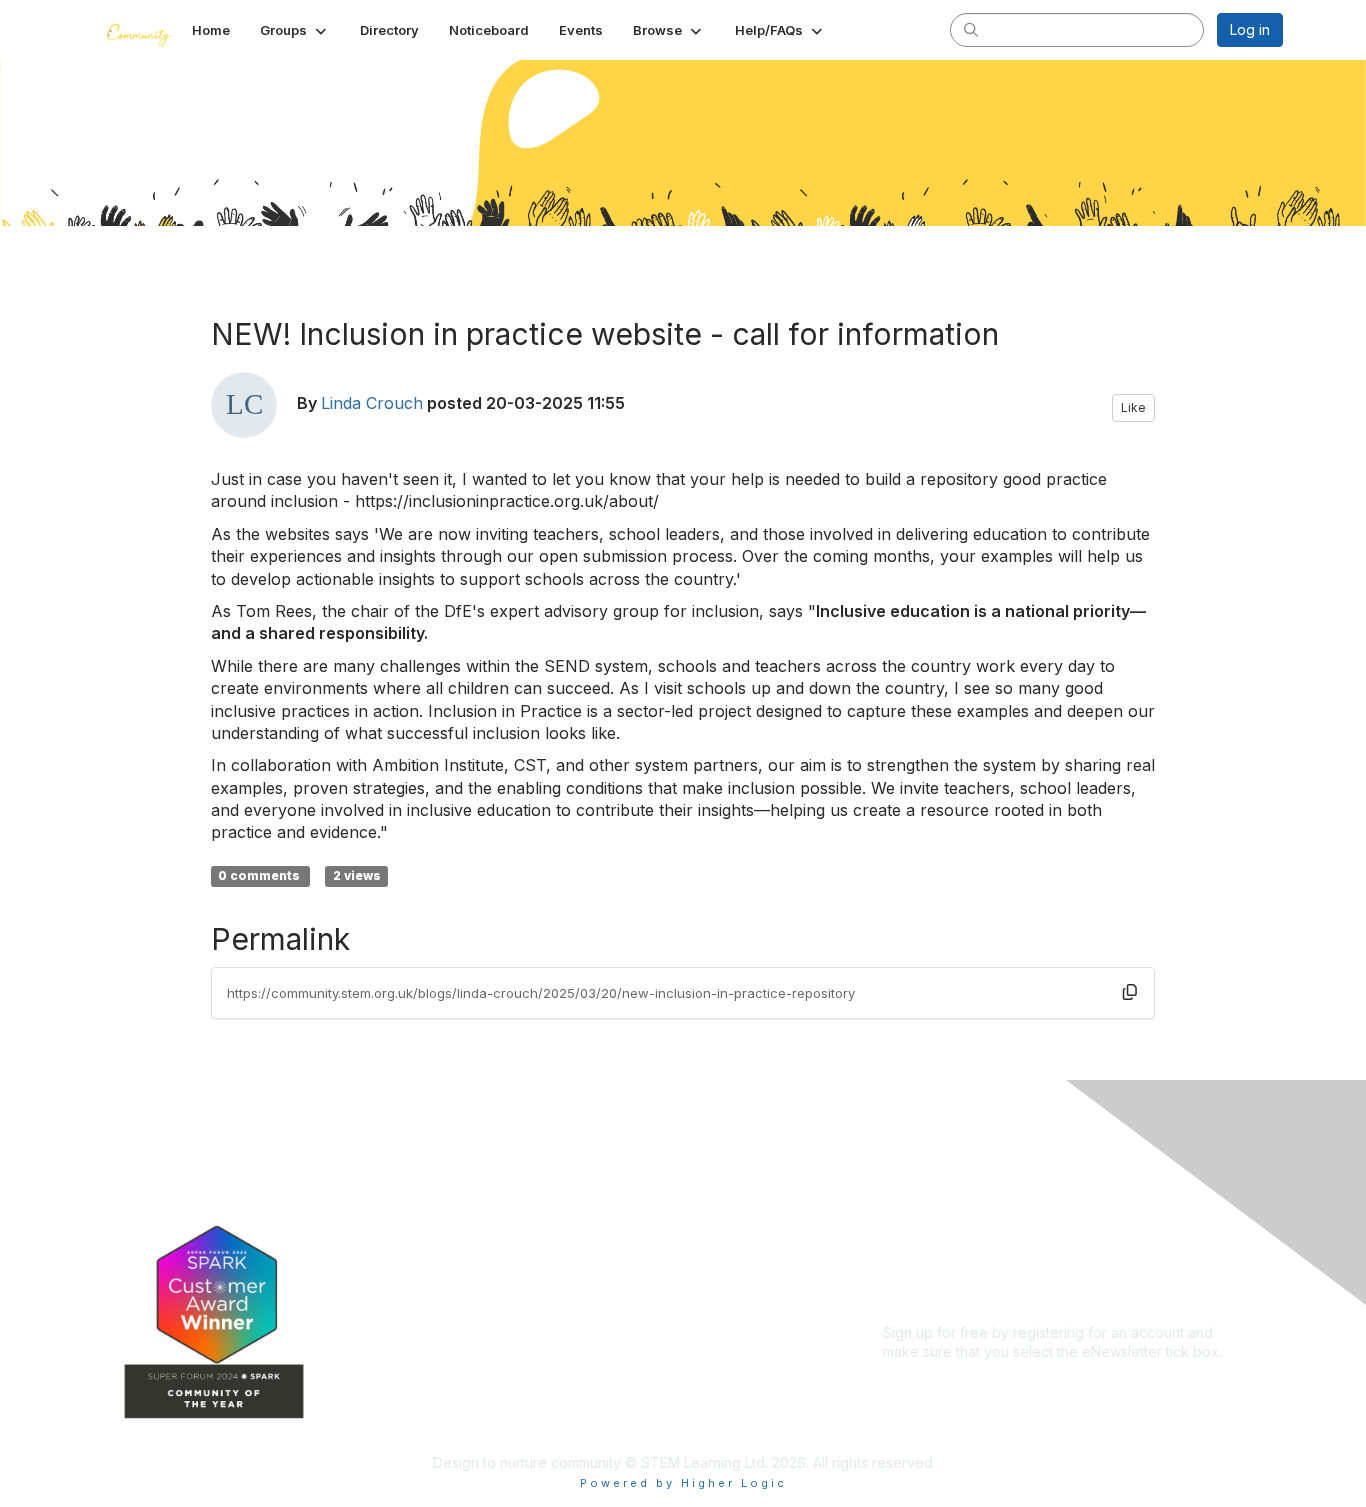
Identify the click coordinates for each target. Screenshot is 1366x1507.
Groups (523, 1214)
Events (521, 1273)
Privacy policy (929, 1243)
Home (518, 1185)
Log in (1250, 29)
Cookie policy (929, 1263)
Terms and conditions (954, 1224)
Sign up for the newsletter (967, 1381)
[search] (971, 29)
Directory (529, 1244)
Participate (534, 1333)
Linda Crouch (372, 403)
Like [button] (1133, 407)
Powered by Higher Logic (683, 1483)
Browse (524, 1303)
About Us (913, 1185)
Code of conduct (939, 1204)
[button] (295, 30)
